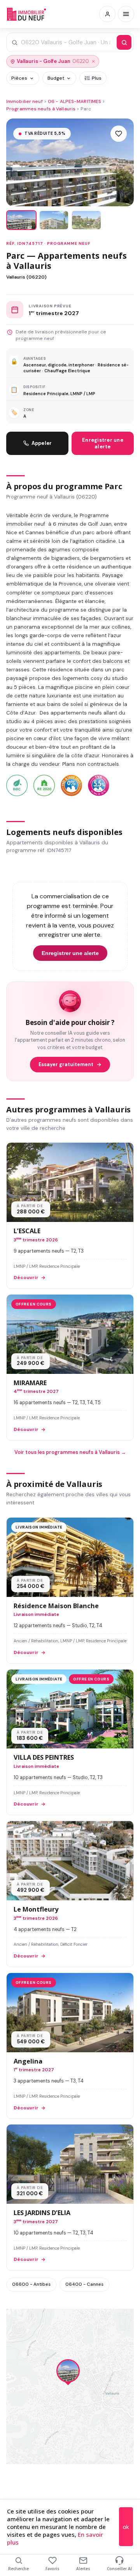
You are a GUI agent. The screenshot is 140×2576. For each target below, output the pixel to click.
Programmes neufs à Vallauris (41, 109)
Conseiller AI (119, 2569)
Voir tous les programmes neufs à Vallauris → (70, 1452)
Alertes (83, 2569)
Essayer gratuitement (66, 1065)
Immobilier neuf (24, 101)
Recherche (18, 2569)
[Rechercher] (124, 42)
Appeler (42, 443)
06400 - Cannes (84, 2284)
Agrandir (112, 2321)
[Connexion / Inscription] (107, 14)
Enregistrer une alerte (103, 443)
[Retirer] (93, 61)
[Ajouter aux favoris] (119, 134)
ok (126, 2527)
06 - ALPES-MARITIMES (74, 101)
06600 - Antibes (31, 2284)
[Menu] (126, 14)
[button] (68, 2373)
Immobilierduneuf (26, 14)
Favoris (52, 2569)
